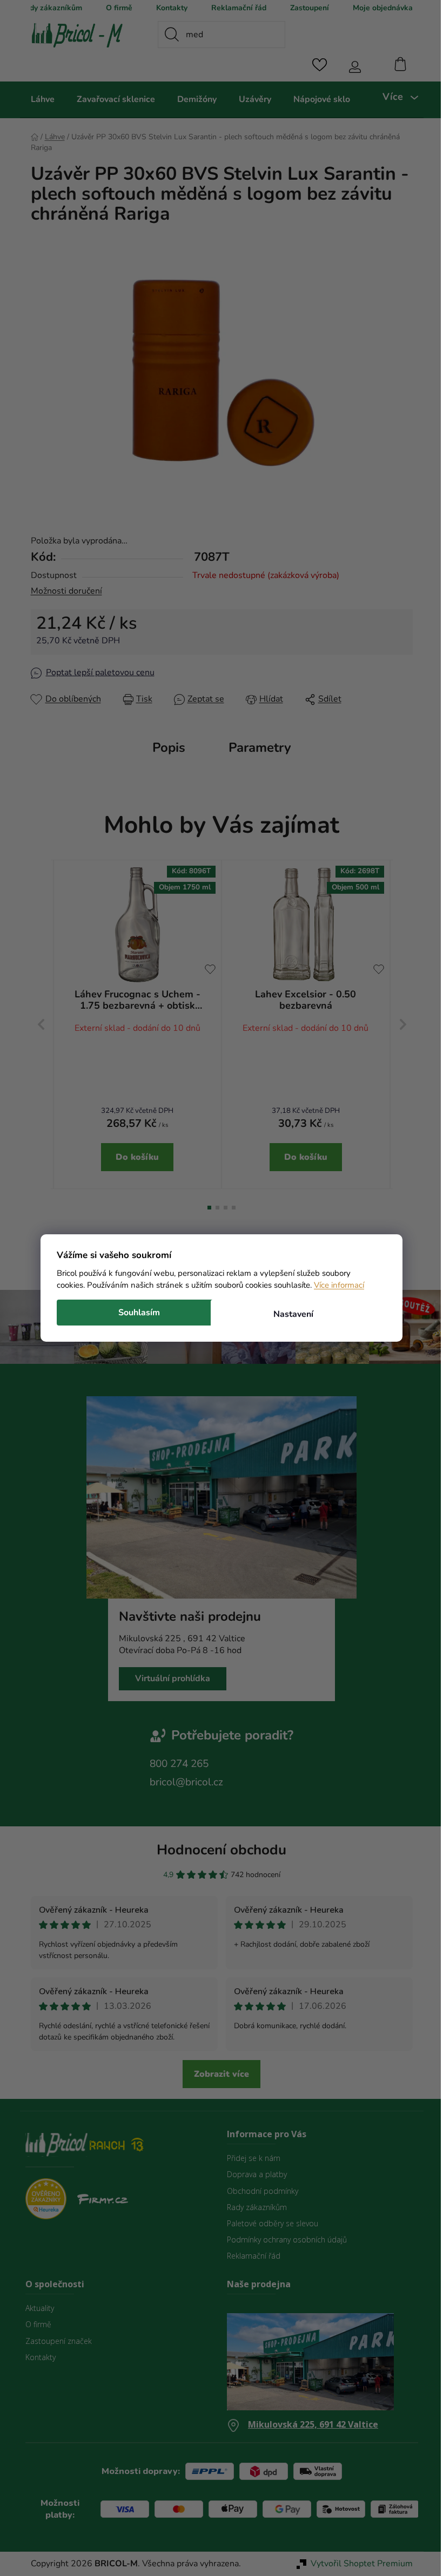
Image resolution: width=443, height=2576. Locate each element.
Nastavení (289, 1314)
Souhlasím (135, 1313)
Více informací (335, 1285)
